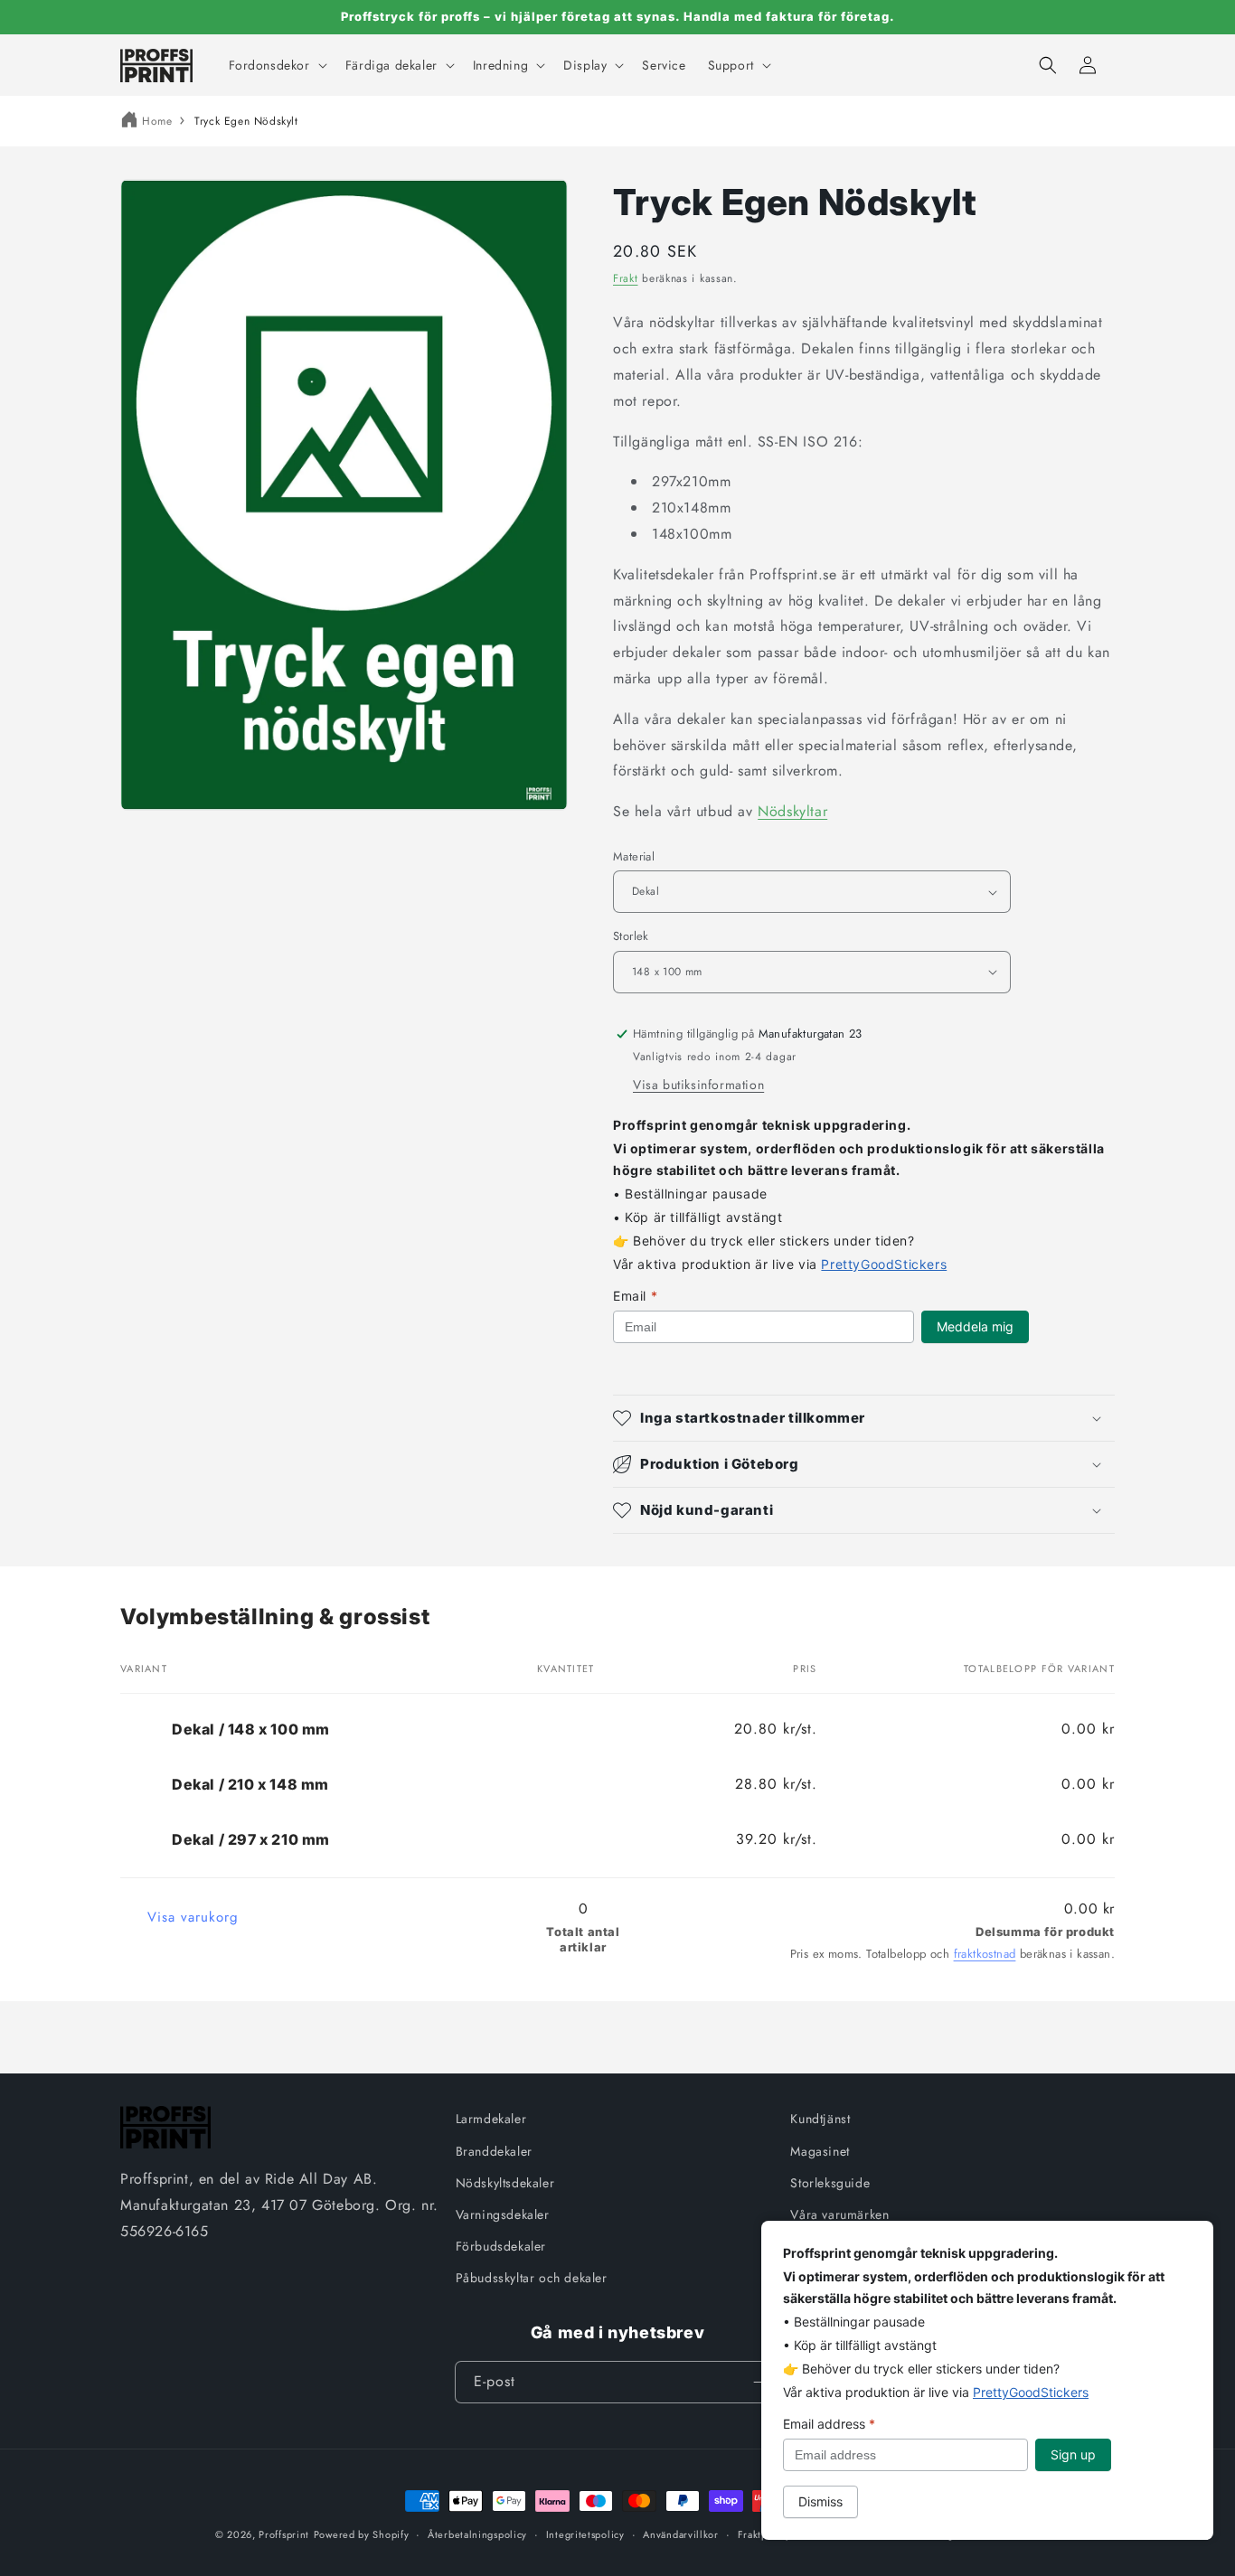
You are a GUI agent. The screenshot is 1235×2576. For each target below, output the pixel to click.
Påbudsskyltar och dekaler (532, 2278)
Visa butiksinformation (698, 1085)
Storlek (631, 936)
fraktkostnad (985, 1954)
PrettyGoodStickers (884, 1264)
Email (635, 1296)
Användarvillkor (681, 2534)
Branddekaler (494, 2151)
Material (634, 856)
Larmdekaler (491, 2119)
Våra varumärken (839, 2214)
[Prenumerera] (759, 2382)
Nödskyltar (792, 811)
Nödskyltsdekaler (505, 2183)
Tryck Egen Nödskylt (246, 121)
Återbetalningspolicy (477, 2534)
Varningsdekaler (503, 2214)
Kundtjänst (820, 2119)
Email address (829, 2424)
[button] (276, 65)
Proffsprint (284, 2534)
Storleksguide (830, 2183)
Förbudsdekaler (501, 2246)
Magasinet (820, 2151)
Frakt (626, 278)
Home (157, 121)
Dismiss (820, 2501)
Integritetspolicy (585, 2534)
